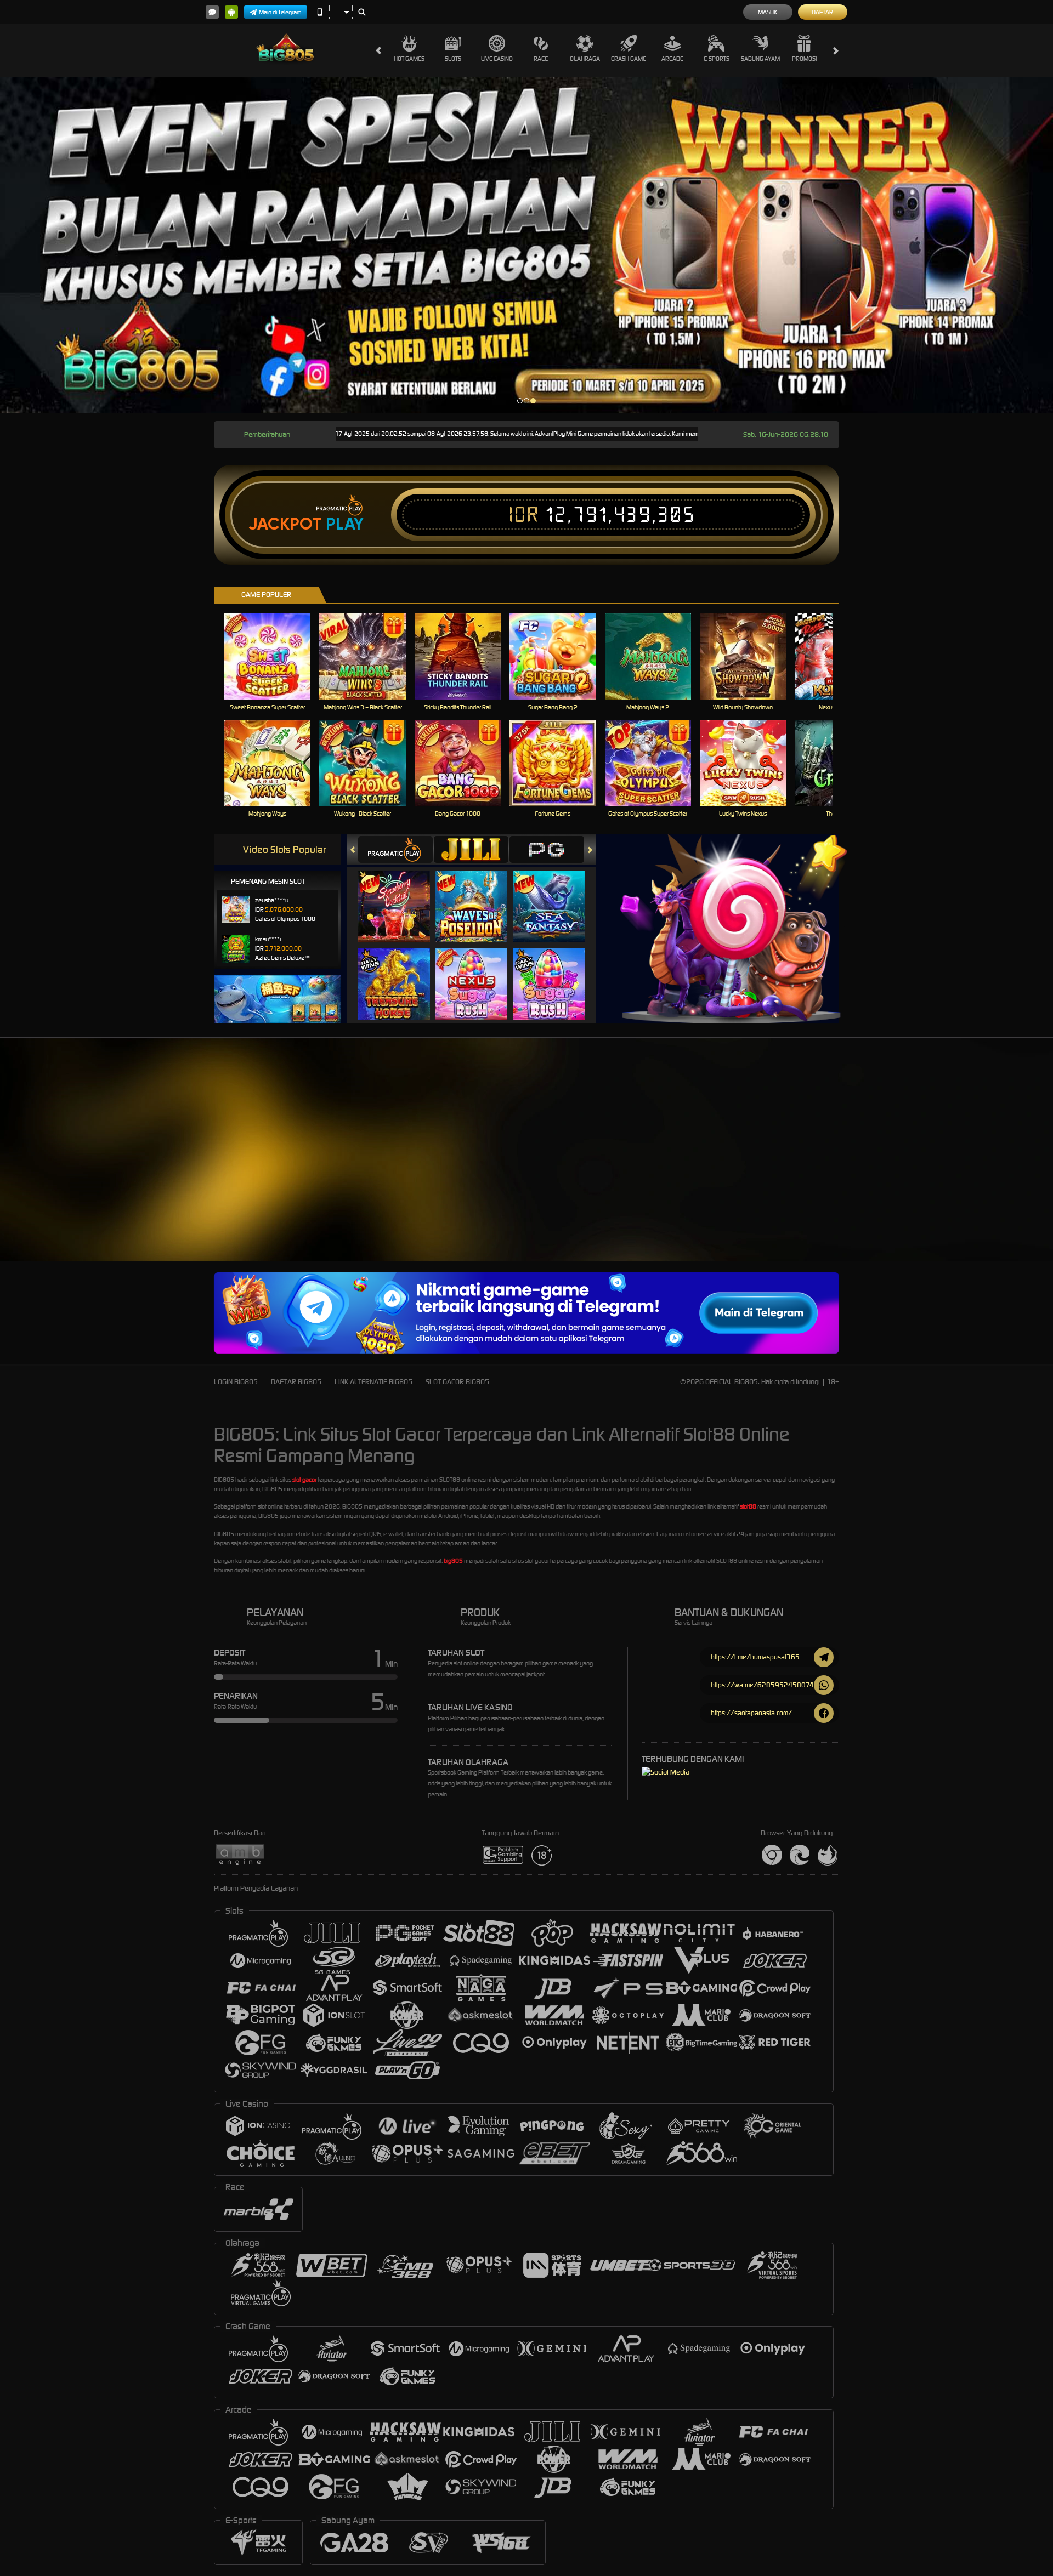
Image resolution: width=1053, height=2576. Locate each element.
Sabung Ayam (760, 59)
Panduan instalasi (956, 1169)
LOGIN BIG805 (236, 1382)
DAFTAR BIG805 (296, 1382)
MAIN (274, 656)
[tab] (395, 849)
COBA (401, 895)
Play (345, 524)
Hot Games (409, 59)
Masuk (768, 12)
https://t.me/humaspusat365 (755, 1657)
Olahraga (585, 59)
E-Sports (717, 59)
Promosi (804, 59)
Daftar (822, 12)
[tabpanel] (526, 245)
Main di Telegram (280, 12)
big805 (453, 1561)
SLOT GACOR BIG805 (457, 1382)
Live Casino (497, 59)
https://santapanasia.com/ (751, 1713)
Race (541, 59)
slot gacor (304, 1480)
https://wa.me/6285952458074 (762, 1685)
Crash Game (629, 59)
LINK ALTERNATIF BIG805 (373, 1382)
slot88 (748, 1506)
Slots (453, 59)
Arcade (672, 59)
